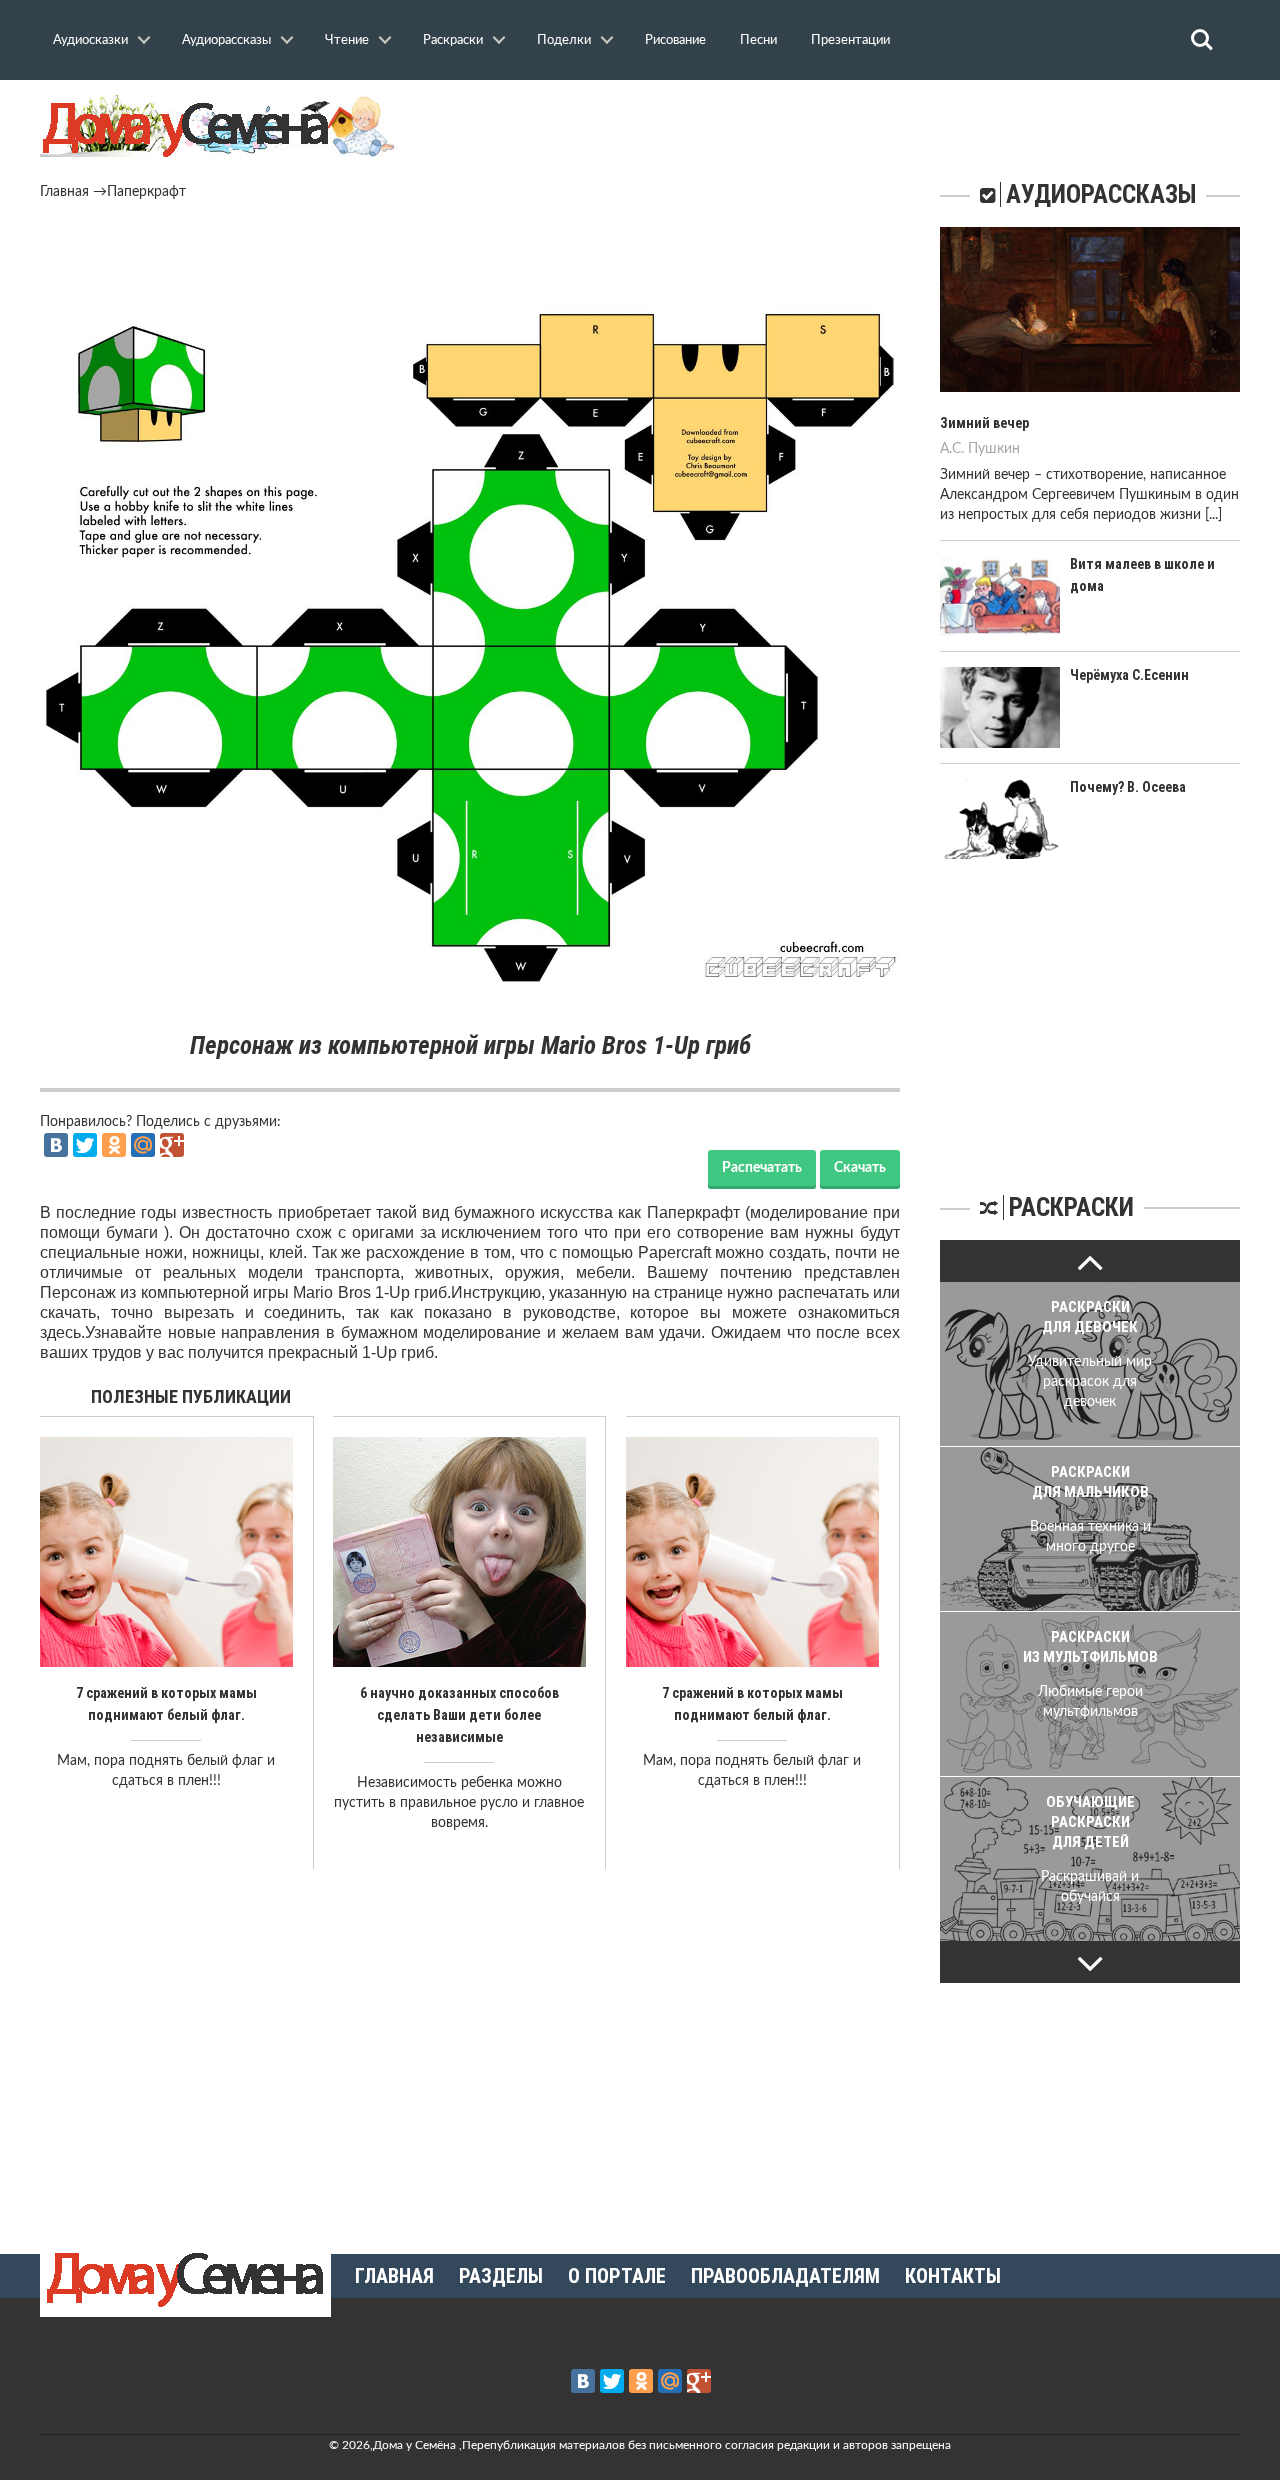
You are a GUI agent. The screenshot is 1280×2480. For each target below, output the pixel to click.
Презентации (850, 40)
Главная (64, 192)
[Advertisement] (470, 257)
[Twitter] (85, 1145)
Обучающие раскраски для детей (1090, 1822)
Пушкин (994, 449)
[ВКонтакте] (56, 1145)
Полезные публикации (191, 1396)
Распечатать (762, 1168)
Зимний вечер (984, 423)
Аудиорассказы (226, 40)
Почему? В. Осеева (1128, 787)
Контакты (953, 2276)
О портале (617, 2276)
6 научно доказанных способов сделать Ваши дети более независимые (459, 1715)
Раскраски (453, 40)
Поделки (564, 40)
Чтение (347, 40)
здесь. (62, 1332)
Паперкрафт (146, 192)
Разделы (501, 2276)
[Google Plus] (172, 1145)
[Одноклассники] (114, 1145)
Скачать (860, 1168)
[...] (1213, 515)
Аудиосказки (90, 40)
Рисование (675, 40)
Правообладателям (785, 2276)
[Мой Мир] (143, 1145)
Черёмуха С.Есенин (1129, 675)
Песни (758, 40)
